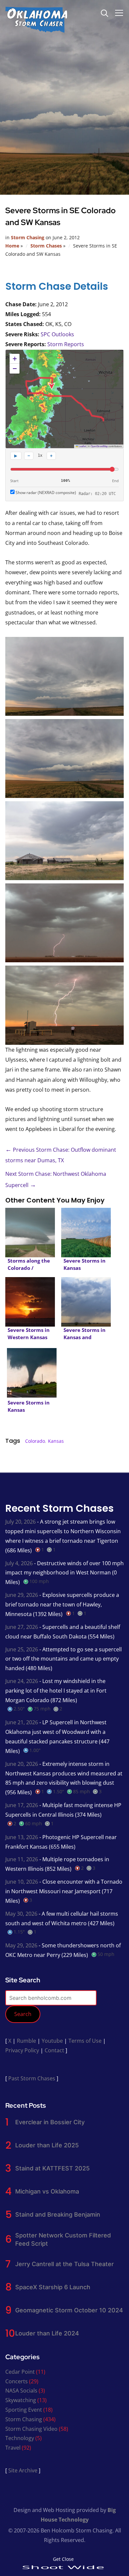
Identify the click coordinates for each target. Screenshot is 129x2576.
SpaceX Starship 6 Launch (53, 2287)
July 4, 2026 (19, 1563)
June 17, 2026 (22, 1805)
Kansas (56, 1441)
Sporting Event (24, 2410)
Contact (54, 2050)
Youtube (52, 2041)
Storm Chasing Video (31, 2429)
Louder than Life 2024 (47, 2333)
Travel (13, 2448)
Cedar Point (20, 2372)
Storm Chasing (28, 237)
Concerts (17, 2381)
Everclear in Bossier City (50, 2122)
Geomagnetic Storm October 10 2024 (69, 2310)
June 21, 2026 (22, 1722)
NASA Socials (21, 2391)
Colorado (35, 1441)
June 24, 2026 (22, 1681)
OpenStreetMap (99, 446)
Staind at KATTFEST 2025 (52, 2168)
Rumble (26, 2041)
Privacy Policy (22, 2050)
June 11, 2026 (22, 1859)
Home (12, 246)
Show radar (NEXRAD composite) (45, 493)
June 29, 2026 (22, 1595)
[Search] (105, 13)
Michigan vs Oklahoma (47, 2191)
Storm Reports (66, 344)
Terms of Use (85, 2041)
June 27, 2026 (22, 1627)
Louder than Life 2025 (47, 2145)
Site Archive (23, 2470)
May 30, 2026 (21, 1914)
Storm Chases (46, 246)
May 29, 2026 (21, 1945)
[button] (15, 359)
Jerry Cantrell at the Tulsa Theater (64, 2264)
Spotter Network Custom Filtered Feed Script (63, 2239)
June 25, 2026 (22, 1649)
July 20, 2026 (21, 1522)
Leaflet (82, 446)
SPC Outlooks (57, 334)
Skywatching (21, 2400)
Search (23, 2014)
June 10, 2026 (22, 1882)
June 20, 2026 (22, 1764)
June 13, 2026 (22, 1837)
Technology (20, 2438)
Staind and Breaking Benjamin (58, 2214)
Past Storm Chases (32, 2078)
